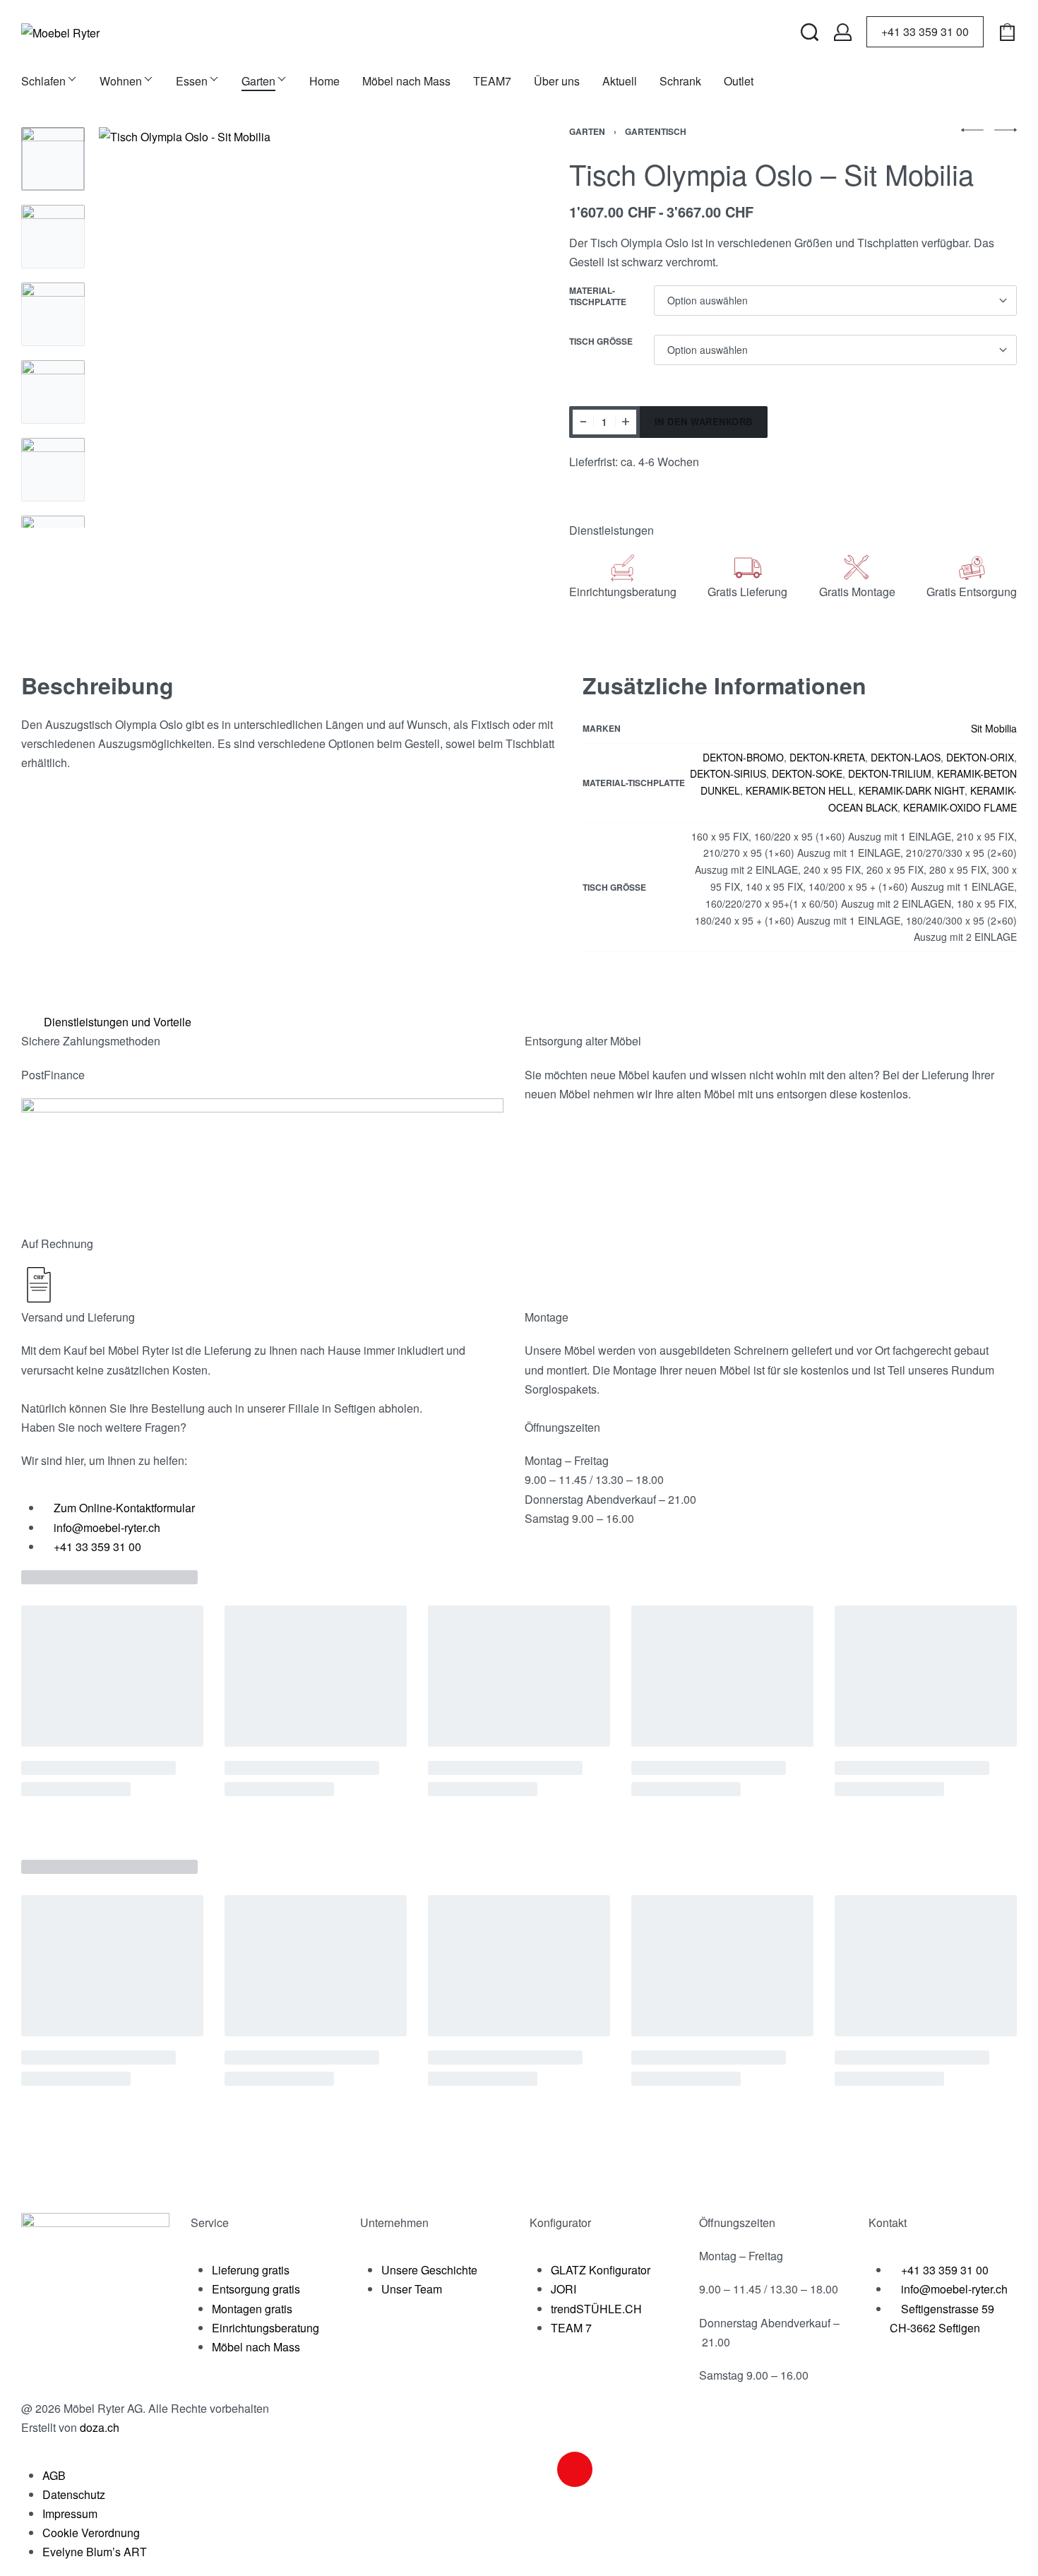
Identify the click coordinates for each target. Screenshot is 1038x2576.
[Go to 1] (53, 159)
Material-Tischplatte (598, 296)
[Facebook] (537, 2469)
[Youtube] (613, 2469)
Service (210, 2222)
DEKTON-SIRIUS (728, 773)
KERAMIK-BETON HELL (799, 790)
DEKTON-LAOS (906, 757)
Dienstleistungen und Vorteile (118, 1022)
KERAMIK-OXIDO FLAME (960, 807)
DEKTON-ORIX (980, 757)
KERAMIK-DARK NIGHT (912, 790)
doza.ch (100, 2427)
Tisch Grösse (601, 342)
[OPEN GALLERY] (299, 327)
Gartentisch (656, 131)
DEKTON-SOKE (807, 773)
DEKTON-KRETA (827, 757)
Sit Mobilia (994, 728)
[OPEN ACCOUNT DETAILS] (843, 32)
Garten (587, 131)
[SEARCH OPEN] (810, 32)
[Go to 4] (53, 392)
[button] (514, 1022)
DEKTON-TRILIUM (890, 773)
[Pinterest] (651, 2469)
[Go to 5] (53, 470)
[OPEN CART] (1007, 32)
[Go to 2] (53, 237)
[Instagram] (575, 2469)
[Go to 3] (53, 314)
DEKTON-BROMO (743, 757)
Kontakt (888, 2222)
